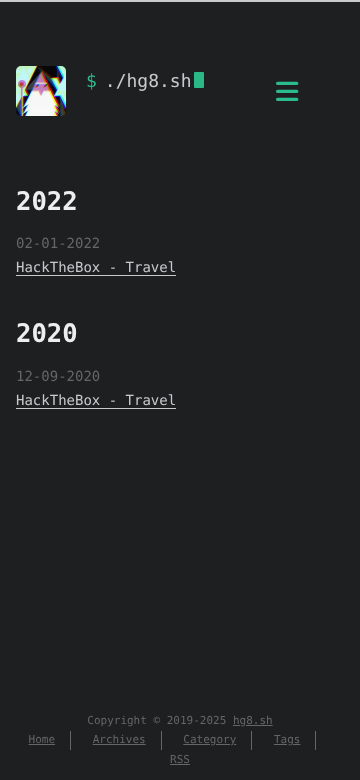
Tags (287, 739)
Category (209, 739)
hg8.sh (253, 720)
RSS (180, 759)
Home (42, 739)
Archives (119, 739)
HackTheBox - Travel (96, 268)
